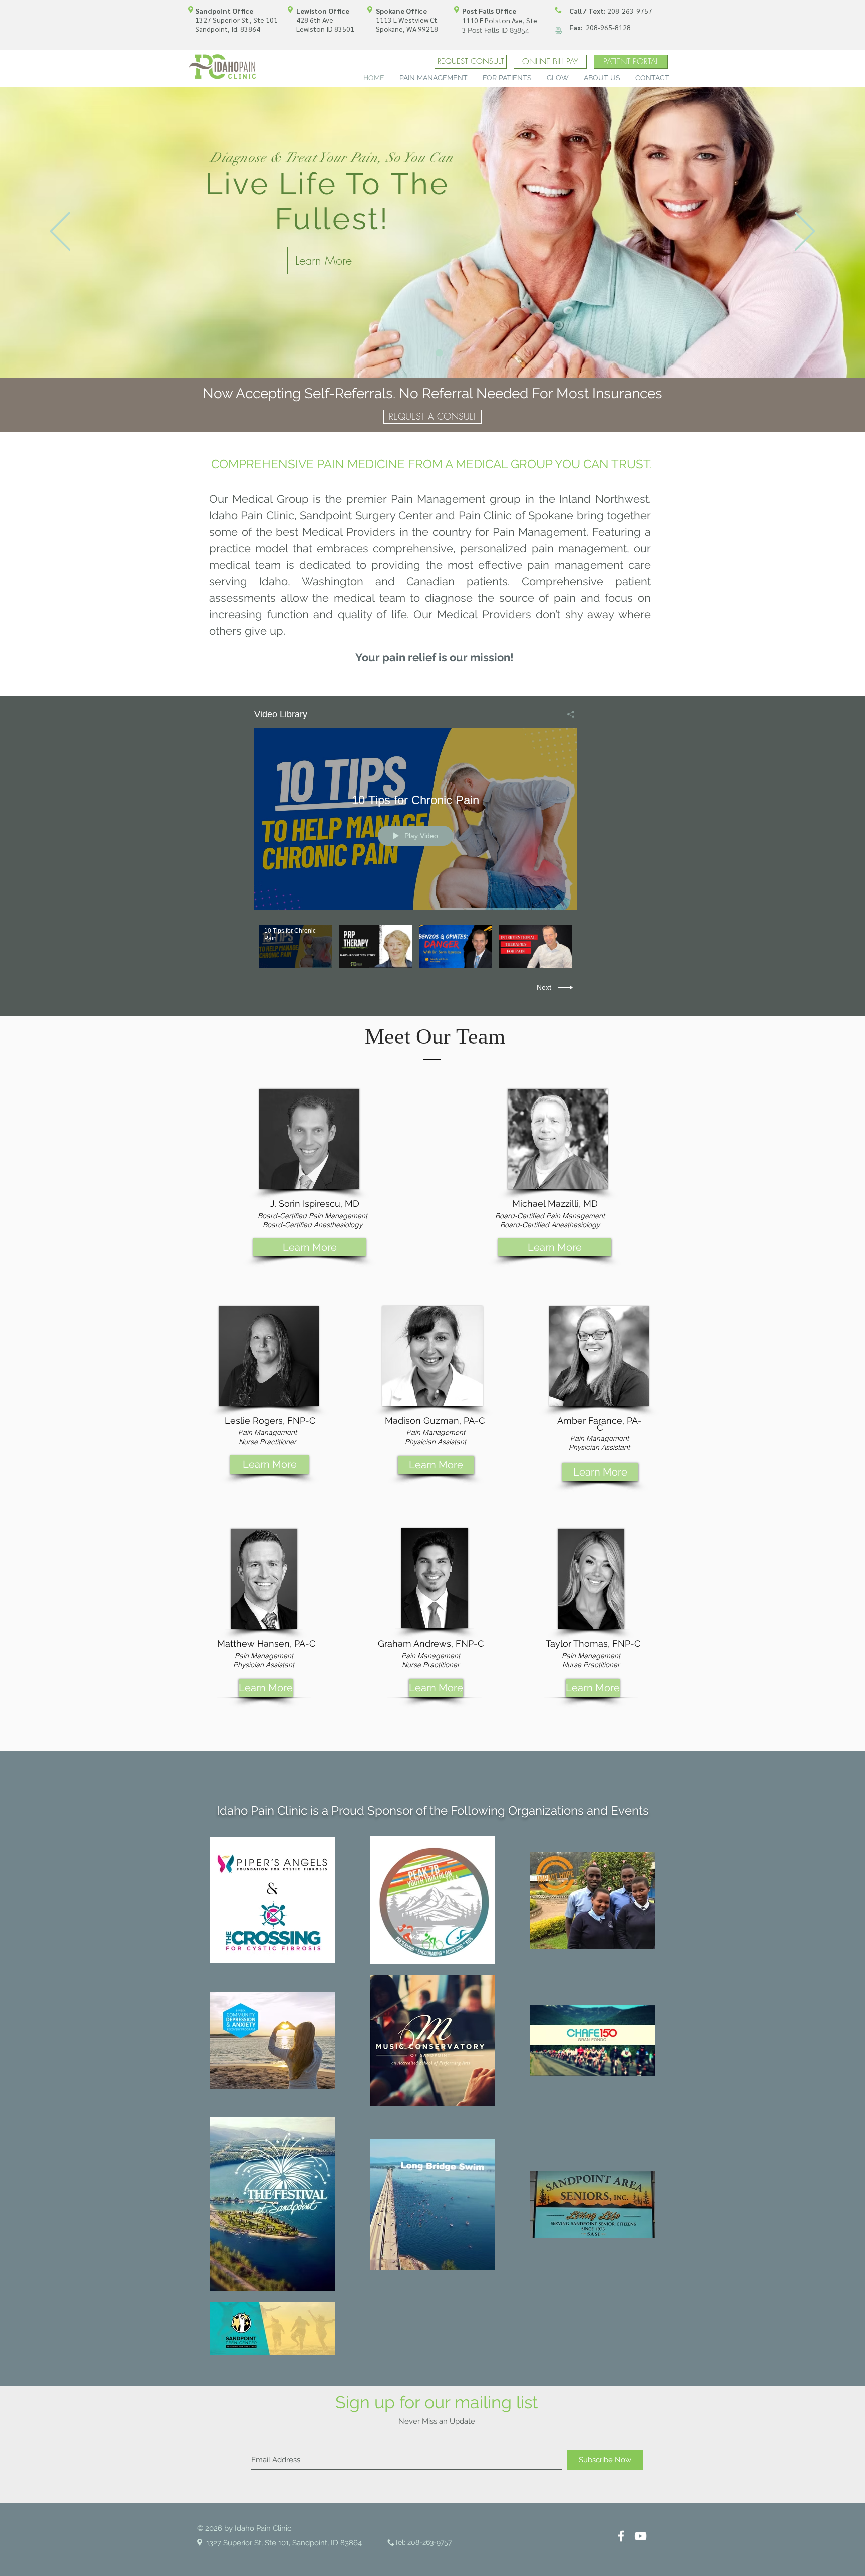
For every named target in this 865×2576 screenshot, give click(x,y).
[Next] (805, 232)
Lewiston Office (323, 11)
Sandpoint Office (224, 11)
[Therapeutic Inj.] (439, 353)
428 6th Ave (315, 20)
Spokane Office (401, 11)
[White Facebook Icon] (621, 2536)
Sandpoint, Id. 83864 (228, 29)
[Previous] (60, 232)
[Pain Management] (426, 353)
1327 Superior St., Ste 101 (237, 20)
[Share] (567, 714)
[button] (434, 77)
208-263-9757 (611, 11)
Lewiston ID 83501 (325, 29)
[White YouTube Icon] (640, 2536)
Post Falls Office (489, 11)
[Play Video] (296, 947)
